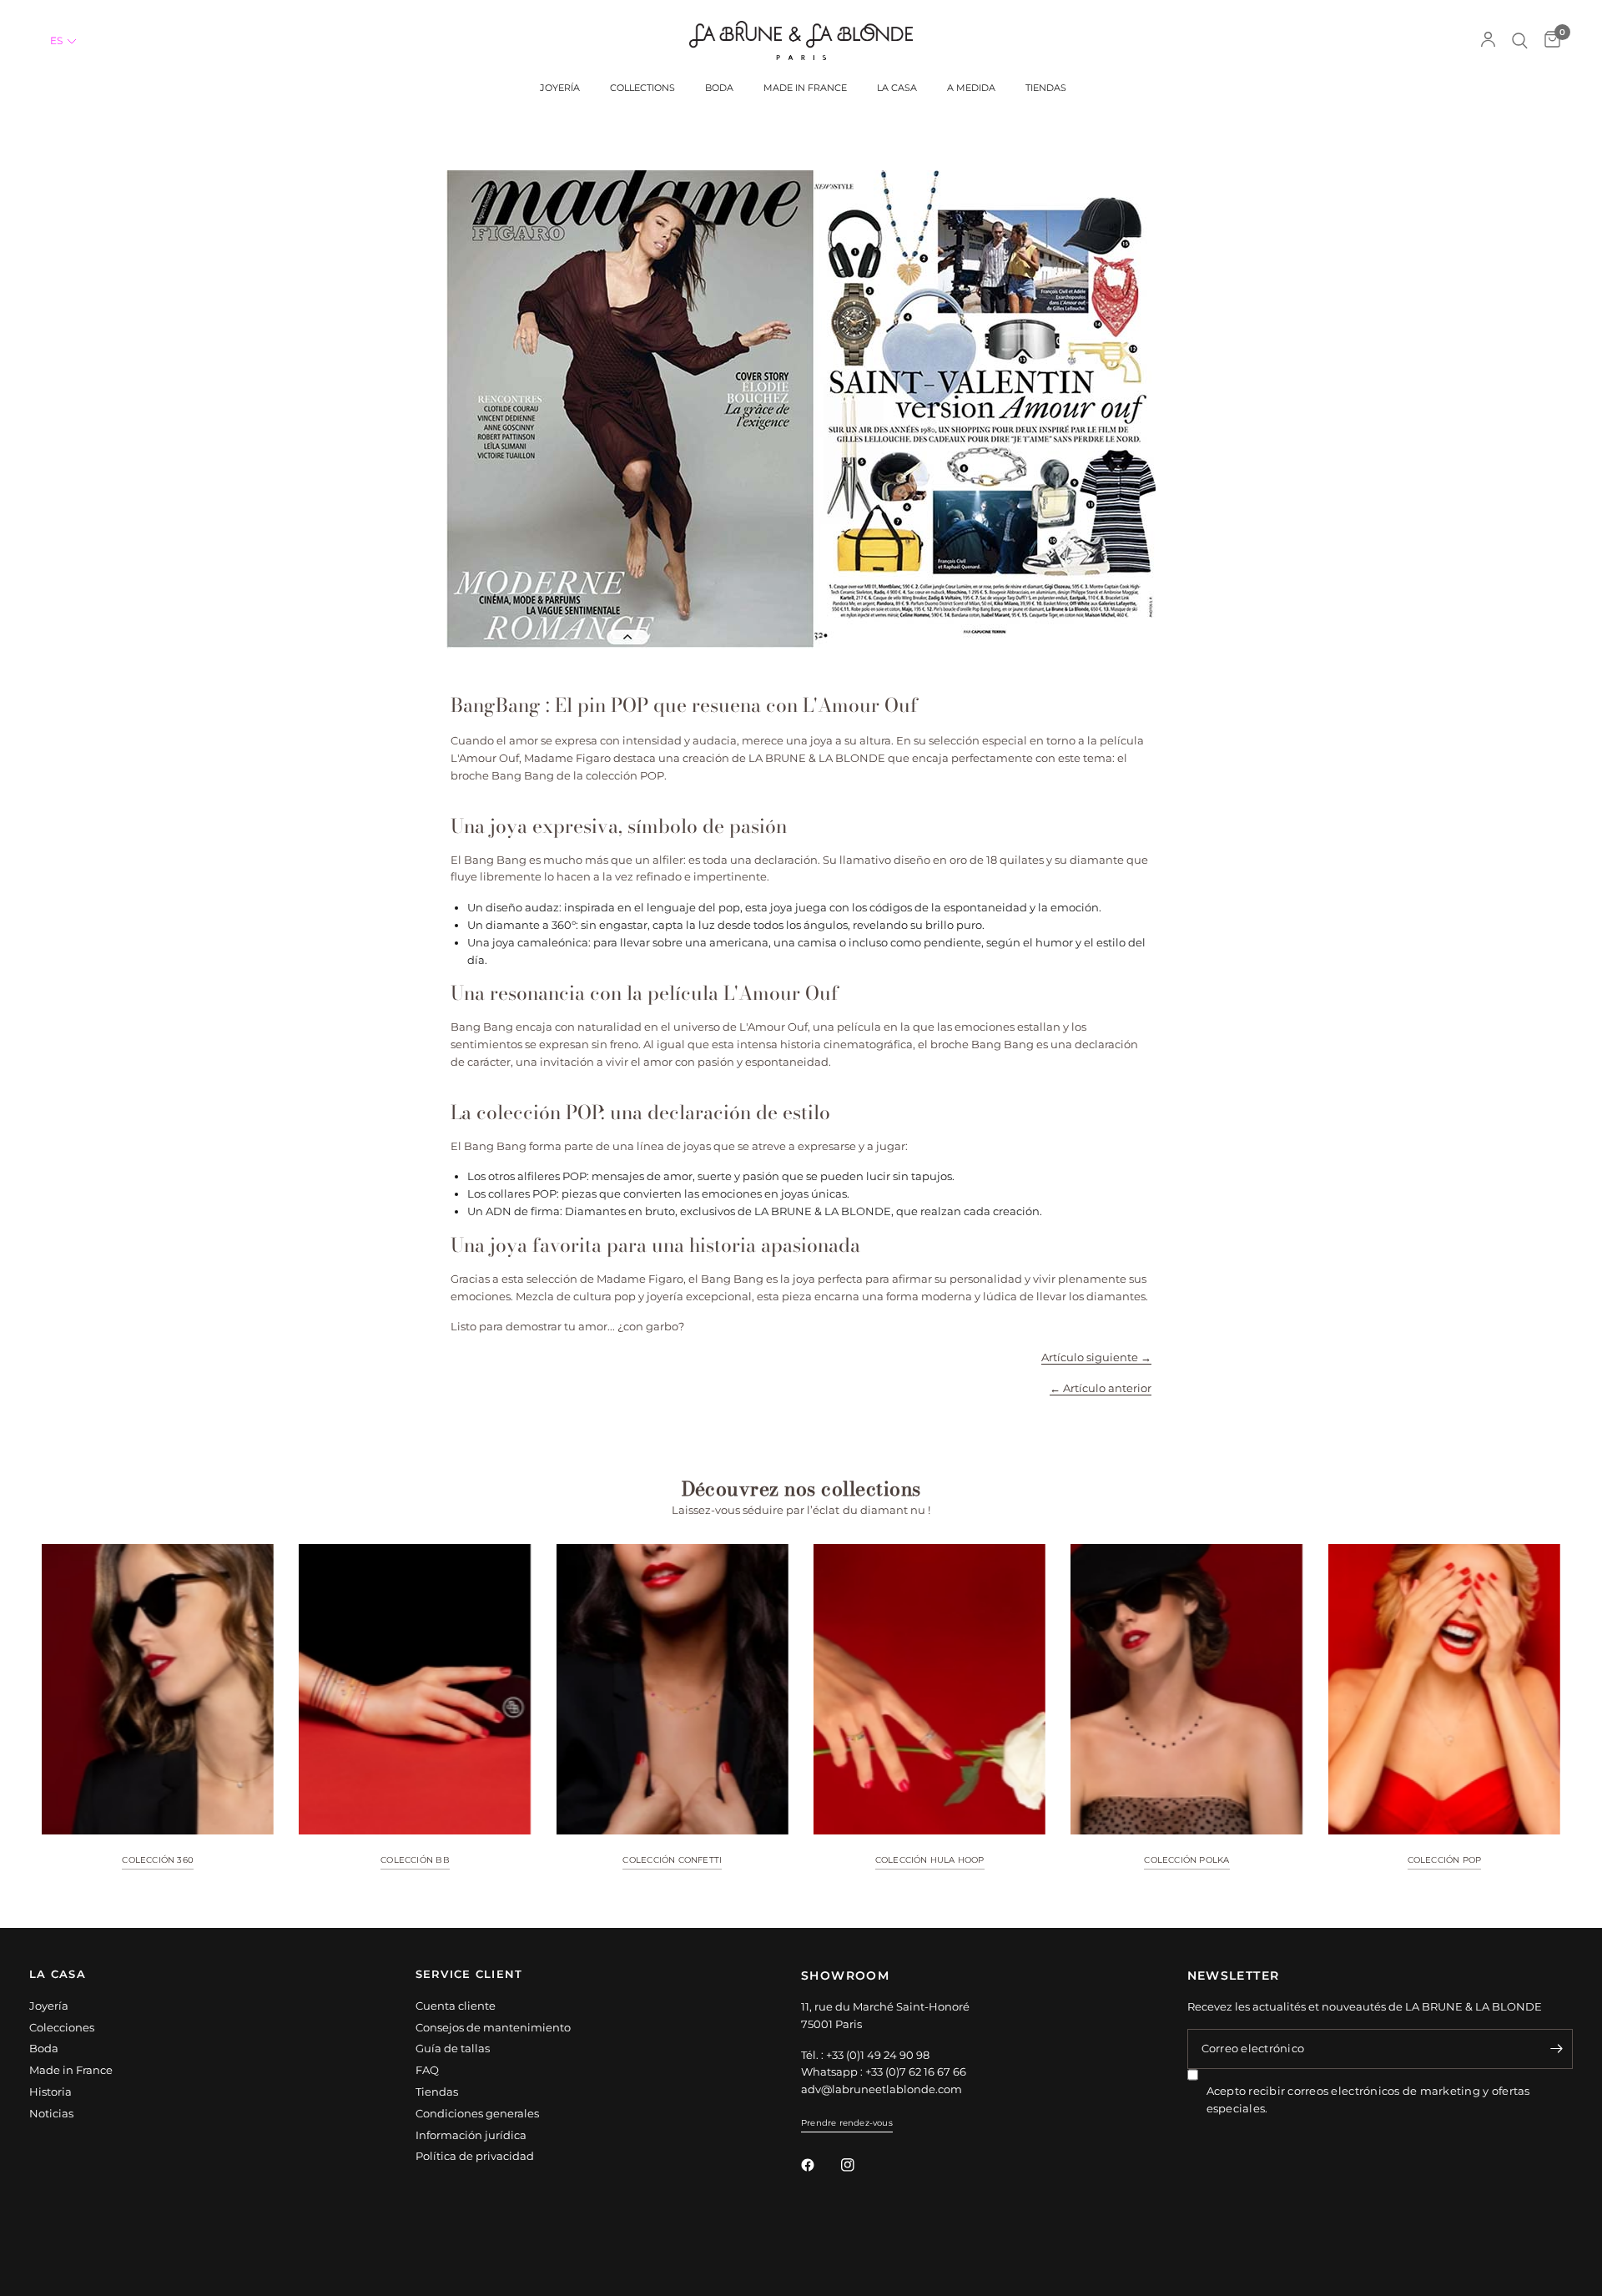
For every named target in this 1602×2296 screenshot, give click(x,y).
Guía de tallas (453, 2048)
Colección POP (1445, 1860)
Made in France (71, 2070)
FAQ (427, 2070)
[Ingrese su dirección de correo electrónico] (1556, 2049)
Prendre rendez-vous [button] (847, 2123)
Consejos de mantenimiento (493, 2027)
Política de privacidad (475, 2156)
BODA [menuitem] (719, 88)
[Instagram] (859, 2165)
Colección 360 (158, 1860)
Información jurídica (471, 2135)
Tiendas (437, 2092)
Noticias (51, 2113)
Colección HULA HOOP (930, 1860)
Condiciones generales (477, 2113)
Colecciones (62, 2027)
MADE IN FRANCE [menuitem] (805, 88)
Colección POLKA (1186, 1860)
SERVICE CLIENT (469, 1975)
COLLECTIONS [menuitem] (642, 88)
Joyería (49, 2006)
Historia (50, 2092)
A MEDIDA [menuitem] (971, 88)
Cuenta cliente (456, 2006)
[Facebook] (819, 2165)
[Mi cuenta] (1488, 40)
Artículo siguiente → (1096, 1357)
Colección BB (415, 1860)
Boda (44, 2048)
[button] (64, 41)
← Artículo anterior (1101, 1388)
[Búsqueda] (1520, 40)
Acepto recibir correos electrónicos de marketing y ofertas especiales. (1368, 2099)
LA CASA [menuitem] (897, 88)
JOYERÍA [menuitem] (560, 88)
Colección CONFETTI (672, 1860)
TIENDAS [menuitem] (1046, 88)
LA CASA (58, 1975)
